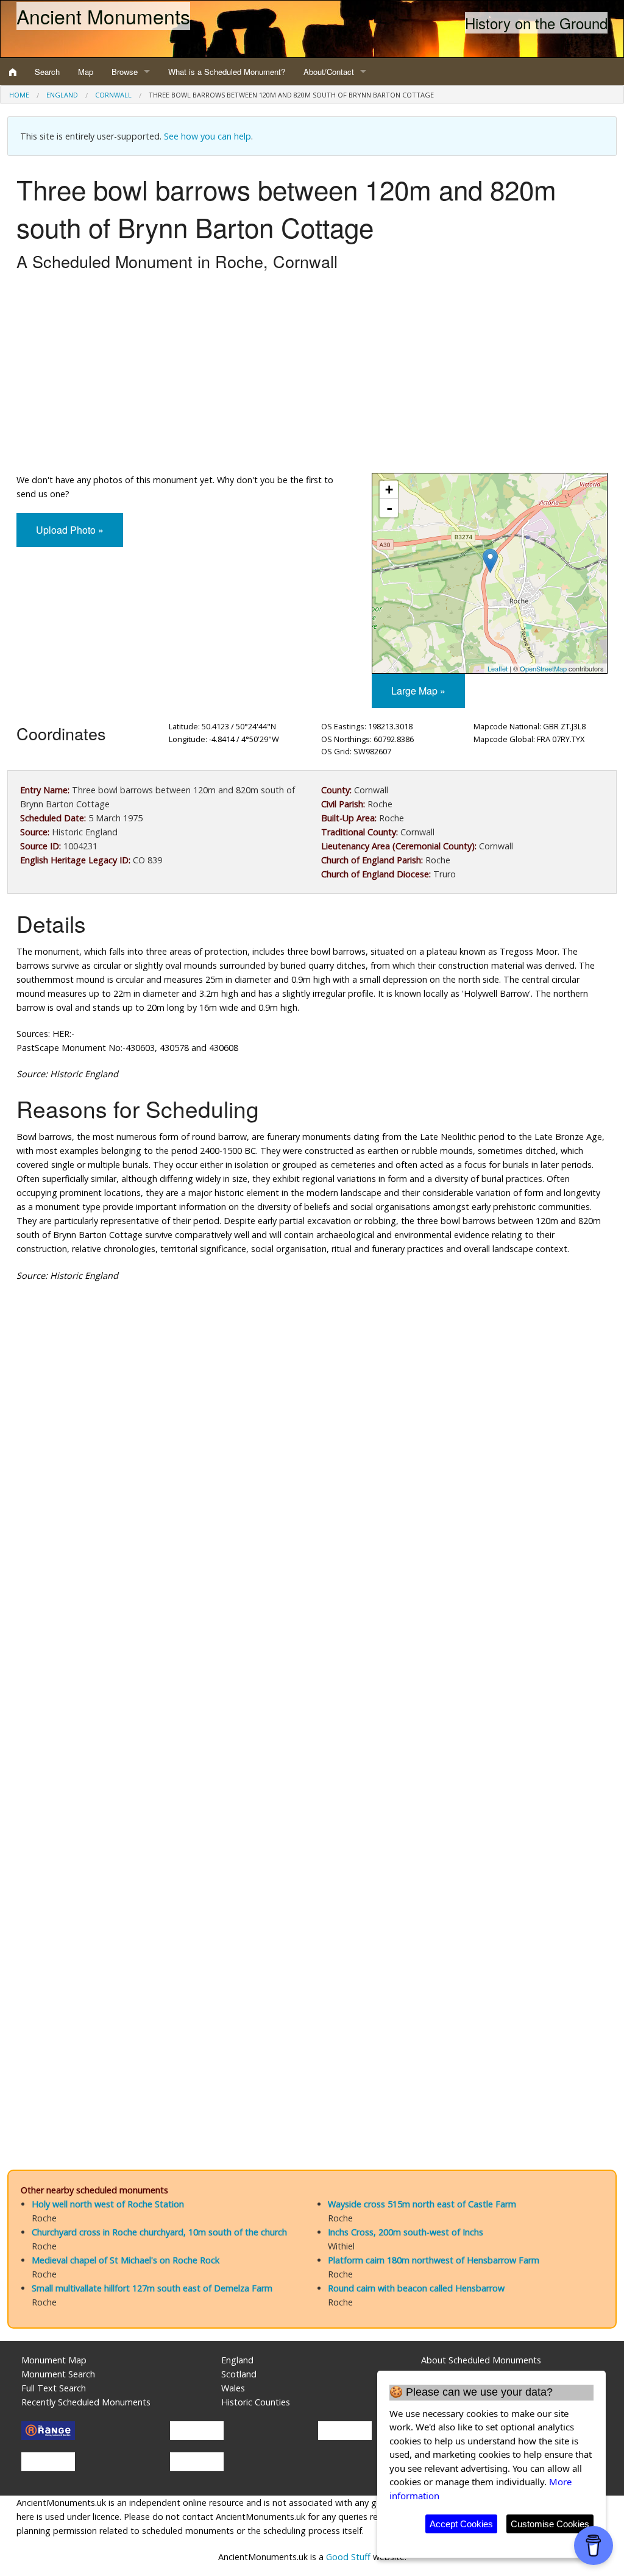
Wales (233, 2388)
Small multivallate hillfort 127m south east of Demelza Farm (152, 2288)
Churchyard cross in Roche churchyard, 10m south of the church (159, 2232)
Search (47, 72)
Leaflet (498, 668)
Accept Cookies (461, 2524)
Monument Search (58, 2374)
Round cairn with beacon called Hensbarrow (416, 2288)
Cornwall (113, 95)
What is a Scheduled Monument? (227, 72)
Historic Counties (256, 2402)
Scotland (239, 2374)
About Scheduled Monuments (481, 2360)
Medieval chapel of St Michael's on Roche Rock (126, 2260)
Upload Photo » (70, 530)
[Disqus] (312, 1657)
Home (19, 95)
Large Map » (418, 691)
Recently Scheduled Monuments (86, 2402)
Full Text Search (54, 2388)
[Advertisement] (312, 375)
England (62, 95)
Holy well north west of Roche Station (108, 2204)
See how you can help (207, 136)
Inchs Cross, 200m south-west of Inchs (406, 2232)
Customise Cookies (550, 2524)
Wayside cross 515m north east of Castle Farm (422, 2204)
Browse (125, 72)
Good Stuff (348, 2557)
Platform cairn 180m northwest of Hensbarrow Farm (434, 2260)
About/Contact (329, 72)
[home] (13, 72)
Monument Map (54, 2360)
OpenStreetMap (543, 668)
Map (86, 72)
